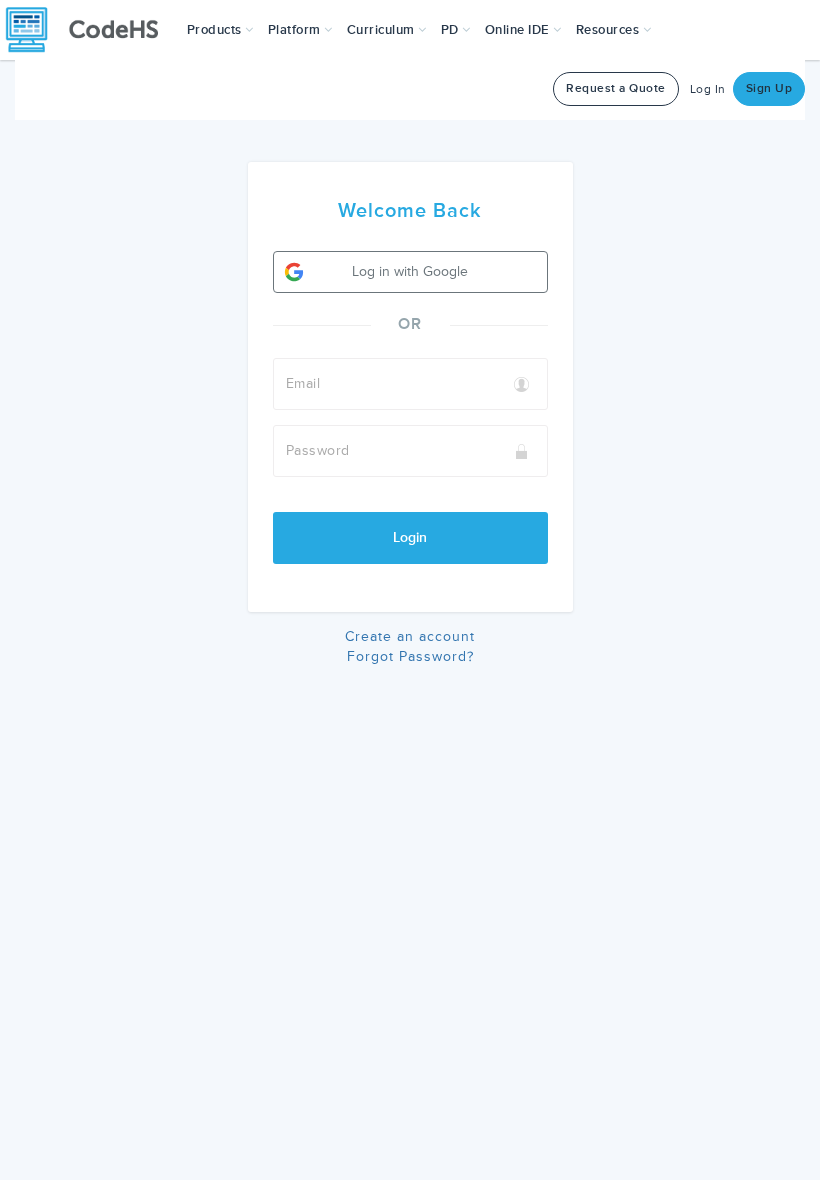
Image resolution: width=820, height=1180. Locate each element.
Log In (708, 89)
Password (318, 450)
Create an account (410, 636)
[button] (220, 30)
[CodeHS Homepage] (90, 30)
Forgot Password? (410, 656)
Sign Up (769, 88)
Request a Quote (616, 88)
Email (303, 383)
